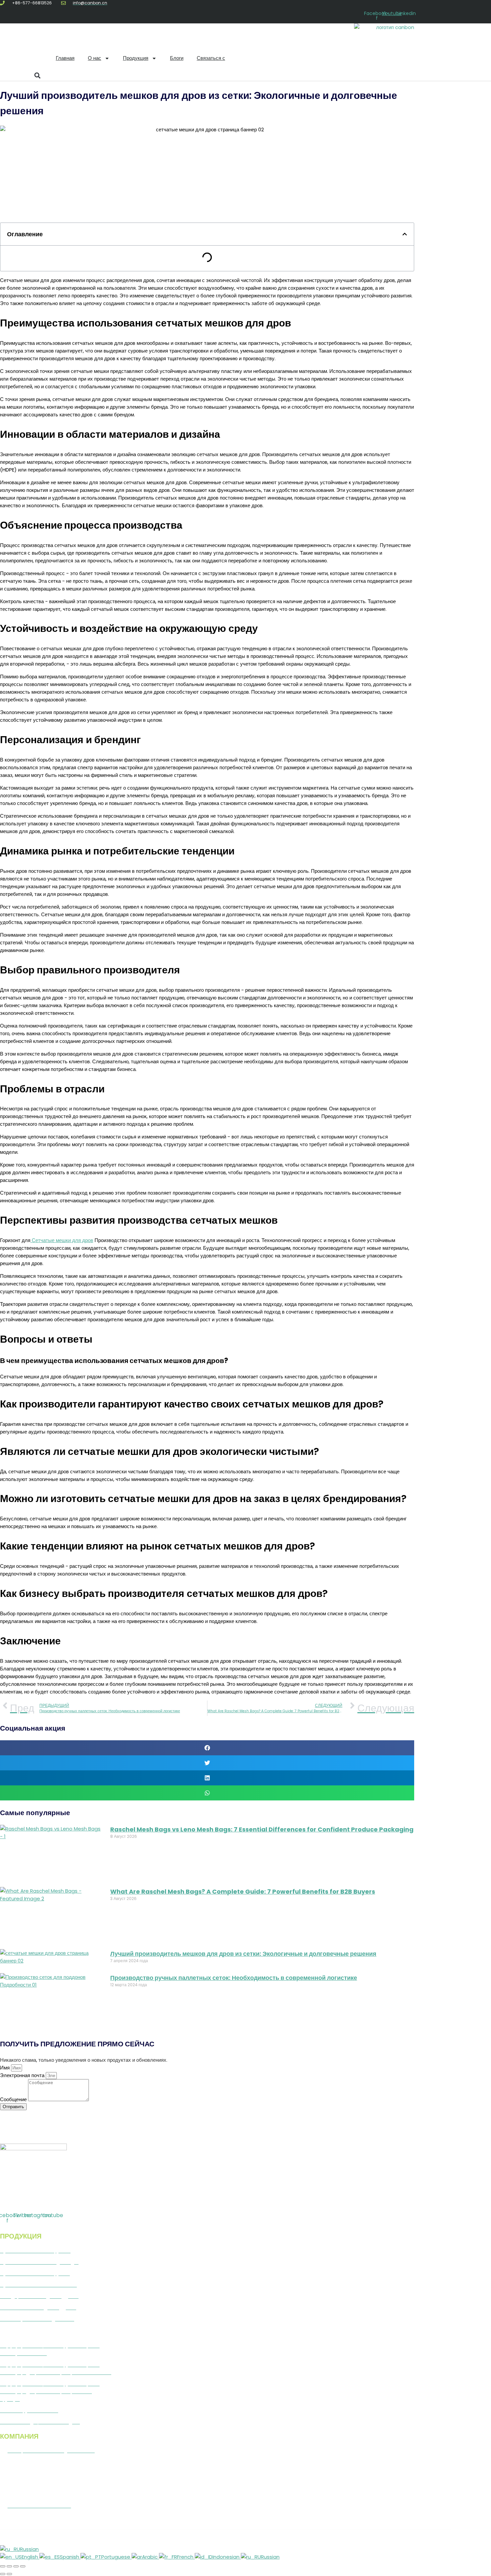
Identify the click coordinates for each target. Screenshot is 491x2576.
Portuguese (116, 2557)
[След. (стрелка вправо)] (9, 2574)
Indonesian (227, 2557)
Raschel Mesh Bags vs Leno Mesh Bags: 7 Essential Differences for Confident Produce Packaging (262, 1829)
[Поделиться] (16, 2566)
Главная (65, 58)
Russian (29, 2549)
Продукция (136, 58)
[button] (37, 75)
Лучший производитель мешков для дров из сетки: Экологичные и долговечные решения (243, 1954)
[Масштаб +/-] (3, 2566)
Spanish (70, 2557)
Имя (6, 2068)
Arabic (150, 2557)
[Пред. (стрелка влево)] (3, 2574)
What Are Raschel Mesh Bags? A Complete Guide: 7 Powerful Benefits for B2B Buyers (243, 1891)
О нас (95, 58)
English (31, 2557)
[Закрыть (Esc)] (23, 2566)
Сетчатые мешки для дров (62, 1240)
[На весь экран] (9, 2566)
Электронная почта (23, 2075)
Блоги (177, 58)
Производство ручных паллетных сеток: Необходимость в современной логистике (234, 1978)
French (186, 2557)
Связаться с (211, 58)
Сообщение (14, 2099)
